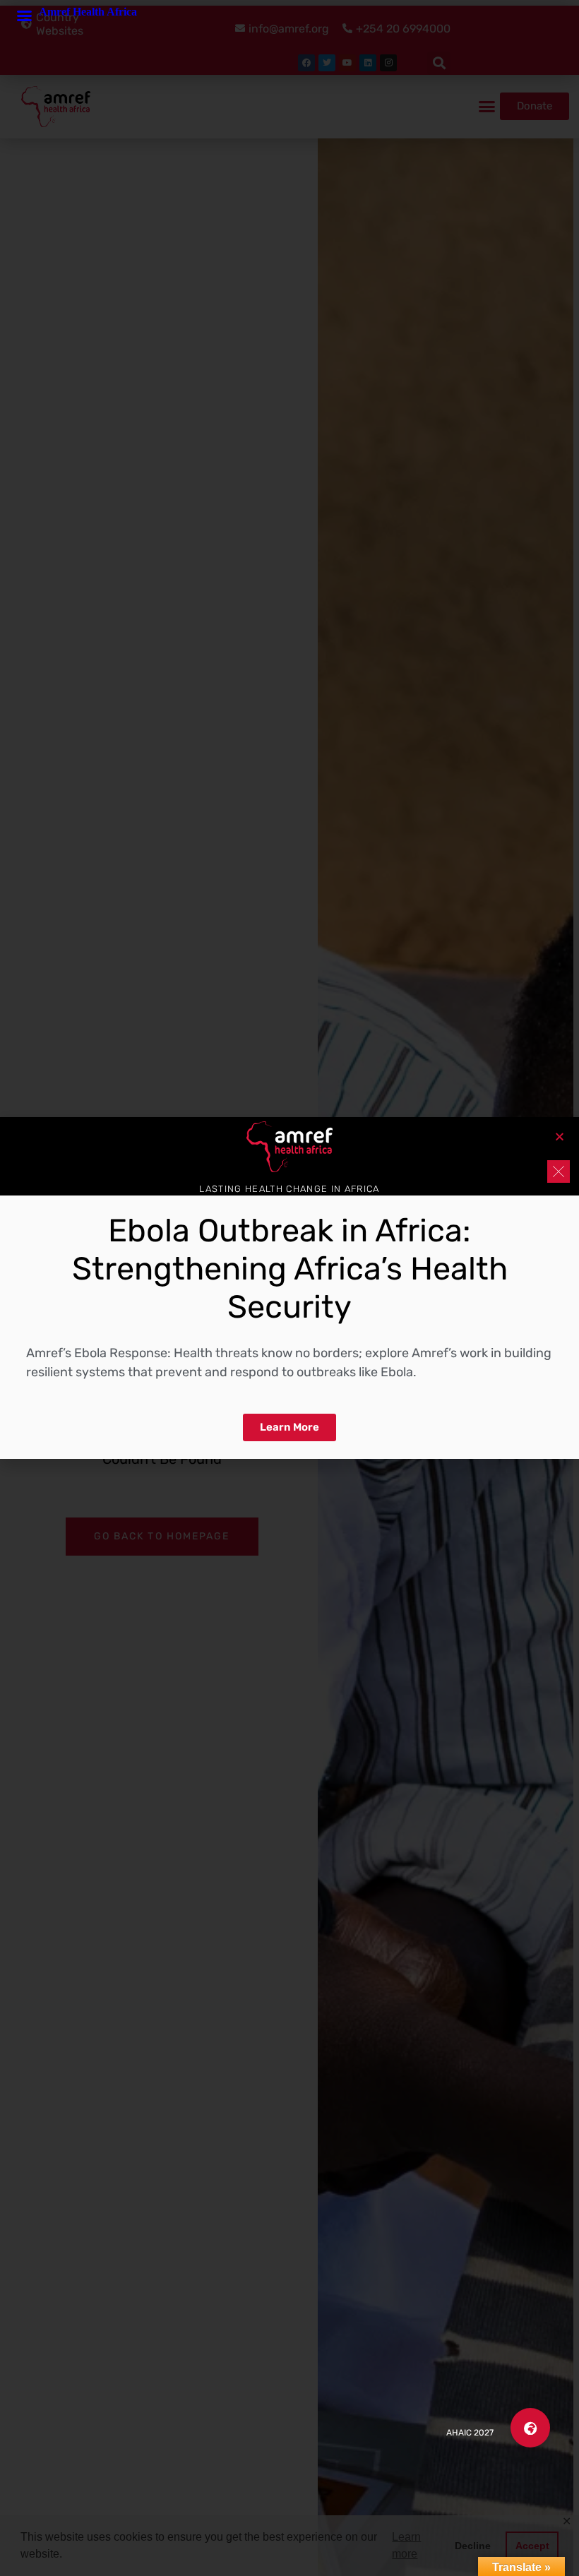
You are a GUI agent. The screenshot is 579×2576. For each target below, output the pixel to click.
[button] (530, 2428)
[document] (289, 1288)
